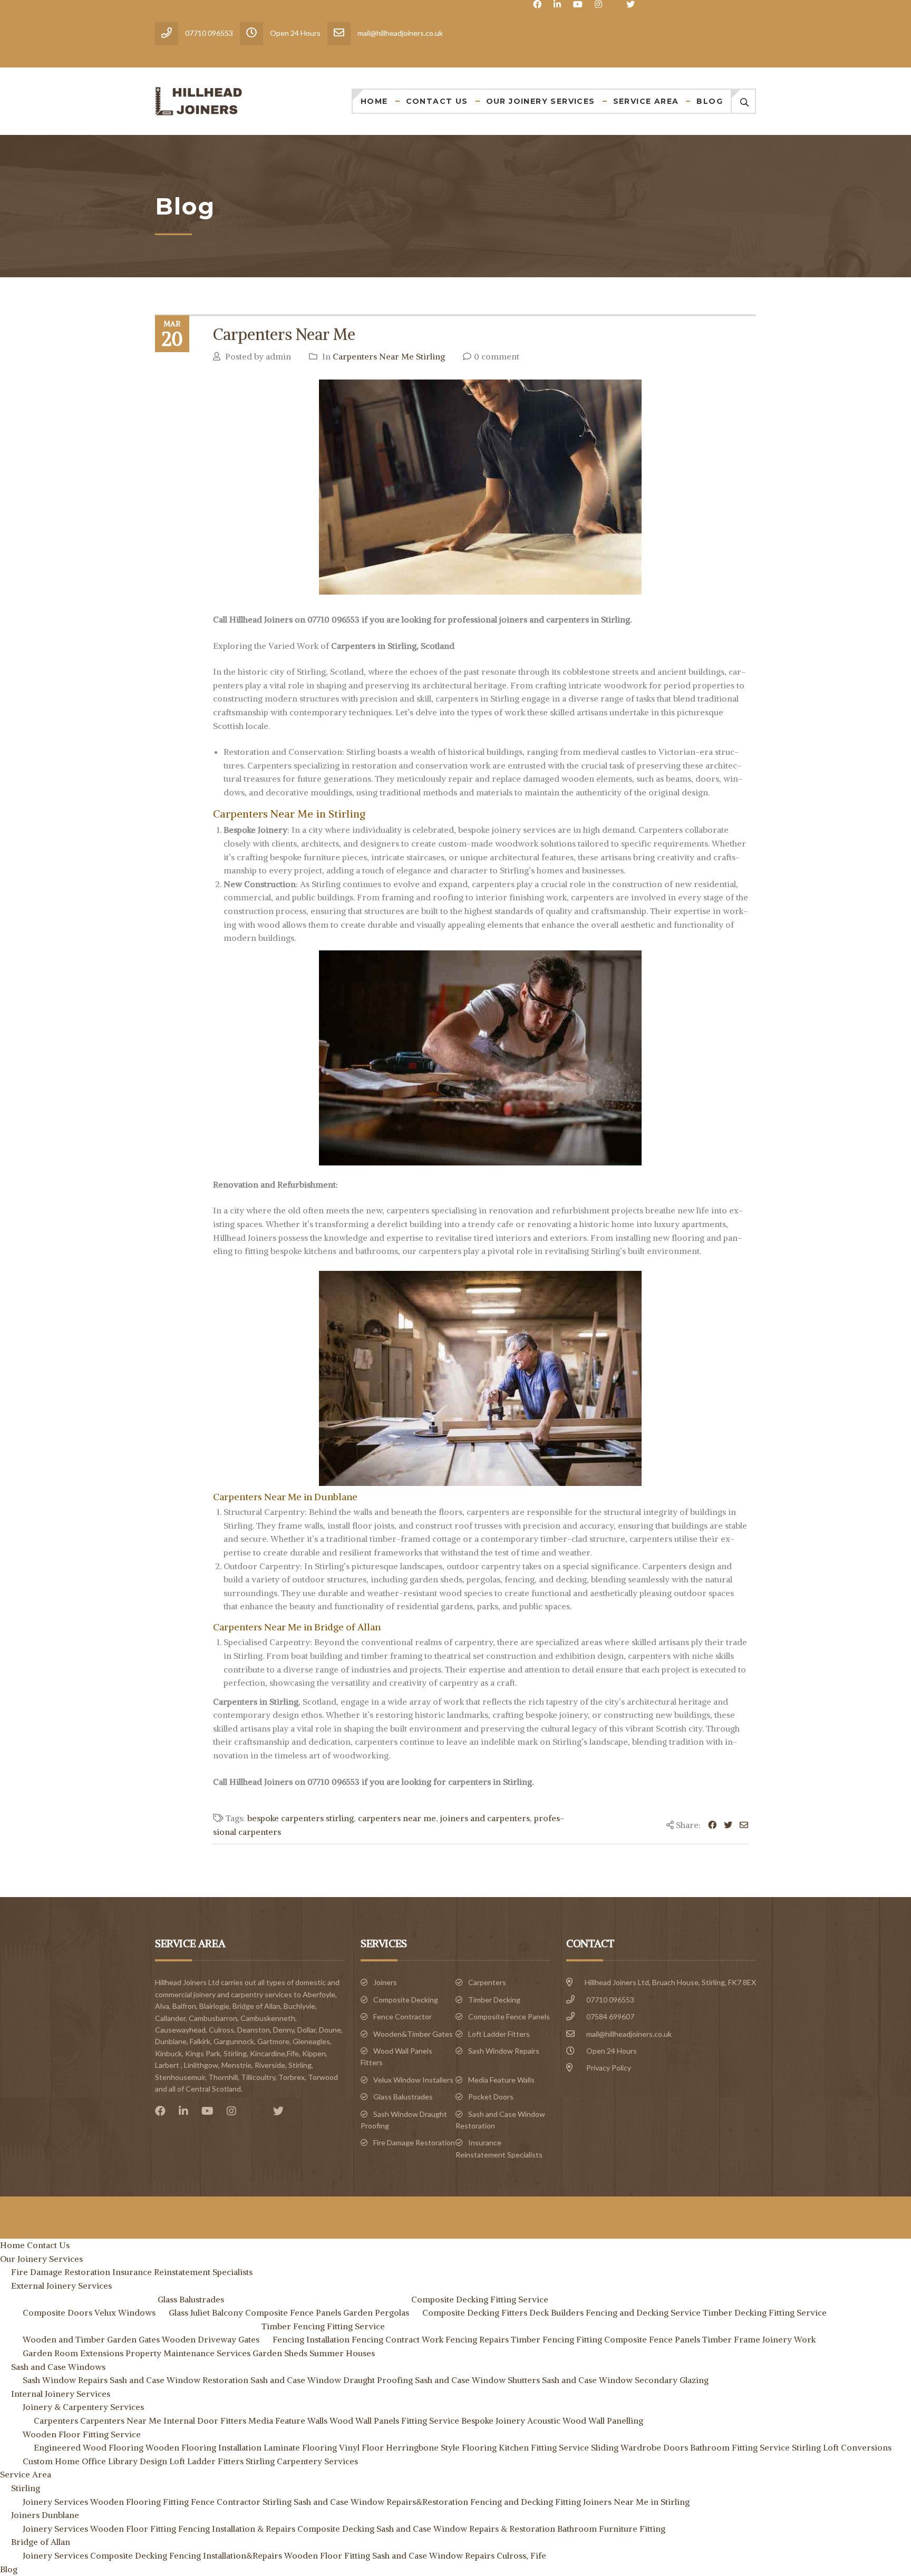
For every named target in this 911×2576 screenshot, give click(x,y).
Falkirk (200, 2041)
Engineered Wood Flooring (89, 2447)
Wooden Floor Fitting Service (82, 2434)
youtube (578, 4)
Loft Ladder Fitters (499, 2034)
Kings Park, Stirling (216, 2053)
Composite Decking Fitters (475, 2312)
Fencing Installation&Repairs (226, 2555)
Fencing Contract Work (398, 2339)
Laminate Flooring (300, 2447)
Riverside (270, 2065)
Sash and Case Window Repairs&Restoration (381, 2502)
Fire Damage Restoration (414, 2142)
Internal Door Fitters (205, 2421)
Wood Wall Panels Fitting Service (394, 2421)
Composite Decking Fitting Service (480, 2299)
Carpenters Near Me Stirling (389, 356)
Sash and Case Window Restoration (179, 2380)
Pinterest (257, 2111)
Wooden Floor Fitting (133, 2529)
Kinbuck (168, 2053)
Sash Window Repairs (504, 2051)
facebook (537, 4)
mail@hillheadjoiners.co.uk (629, 2034)
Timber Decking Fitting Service (765, 2312)
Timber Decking (494, 2000)
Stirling (300, 2065)
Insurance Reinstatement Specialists (182, 2272)
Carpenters (487, 1982)
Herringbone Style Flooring (441, 2447)
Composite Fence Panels (509, 2016)
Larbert (167, 2065)
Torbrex (292, 2077)
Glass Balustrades (403, 2097)
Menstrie (236, 2065)
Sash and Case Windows (58, 2367)
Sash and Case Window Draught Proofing (332, 2380)
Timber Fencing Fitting (556, 2339)
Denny (284, 2030)
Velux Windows (125, 2312)
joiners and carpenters (485, 1818)
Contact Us (437, 101)
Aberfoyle (319, 1994)
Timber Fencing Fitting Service (323, 2326)
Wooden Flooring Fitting (139, 2502)
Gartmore (273, 2041)
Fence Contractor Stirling (241, 2502)
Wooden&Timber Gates (413, 2034)
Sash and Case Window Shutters (477, 2380)
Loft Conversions (857, 2447)
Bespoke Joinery (493, 2421)
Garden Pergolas (376, 2312)
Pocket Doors (491, 2097)
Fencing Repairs (477, 2339)
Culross (221, 2030)
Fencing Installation (311, 2339)
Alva (162, 2006)
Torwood (323, 2077)
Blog (710, 101)
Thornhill (223, 2077)
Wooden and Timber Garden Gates (91, 2339)
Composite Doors (57, 2312)
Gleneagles (311, 2041)
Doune (330, 2030)
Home (374, 101)
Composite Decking (406, 2000)
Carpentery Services (317, 2461)
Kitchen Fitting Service (544, 2447)
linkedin (557, 4)
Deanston (254, 2030)
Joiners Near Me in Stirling (636, 2502)
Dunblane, (172, 2041)
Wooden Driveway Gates (211, 2339)
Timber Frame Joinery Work (759, 2339)
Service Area (646, 101)
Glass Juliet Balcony (206, 2312)
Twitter (631, 4)
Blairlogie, (215, 2006)
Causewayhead (180, 2030)
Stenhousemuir (180, 2077)
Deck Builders (556, 2312)
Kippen (314, 2053)
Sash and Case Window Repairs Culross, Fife (459, 2555)
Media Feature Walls (501, 2080)
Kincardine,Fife (274, 2053)
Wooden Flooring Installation (203, 2447)
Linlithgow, (202, 2065)
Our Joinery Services (541, 101)
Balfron (184, 2006)
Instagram (598, 4)
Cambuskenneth (268, 2018)
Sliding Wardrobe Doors (639, 2447)
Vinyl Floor (361, 2447)
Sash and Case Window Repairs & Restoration (466, 2529)
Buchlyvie (299, 2006)
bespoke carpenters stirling (301, 1818)
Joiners (385, 1982)
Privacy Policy (609, 2068)
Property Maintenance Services (188, 2353)
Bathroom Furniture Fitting (611, 2529)
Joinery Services (55, 2502)
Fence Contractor (403, 2016)
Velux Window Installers (413, 2080)
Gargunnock (234, 2041)
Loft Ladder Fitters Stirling (222, 2461)
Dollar (307, 2030)
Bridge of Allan (256, 2006)
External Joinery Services (61, 2286)
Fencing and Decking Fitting (526, 2502)
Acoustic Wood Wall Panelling (585, 2421)
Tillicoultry (258, 2077)
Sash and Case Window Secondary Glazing (625, 2380)
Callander (170, 2018)
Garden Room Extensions (73, 2353)
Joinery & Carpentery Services (83, 2407)
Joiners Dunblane (45, 2515)
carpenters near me (397, 1818)
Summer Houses (342, 2353)
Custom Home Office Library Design (95, 2461)
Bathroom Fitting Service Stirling (755, 2447)
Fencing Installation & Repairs (237, 2529)
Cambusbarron (213, 2018)
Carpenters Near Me (284, 334)
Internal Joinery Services (61, 2394)
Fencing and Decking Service (643, 2312)
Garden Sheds (280, 2353)
